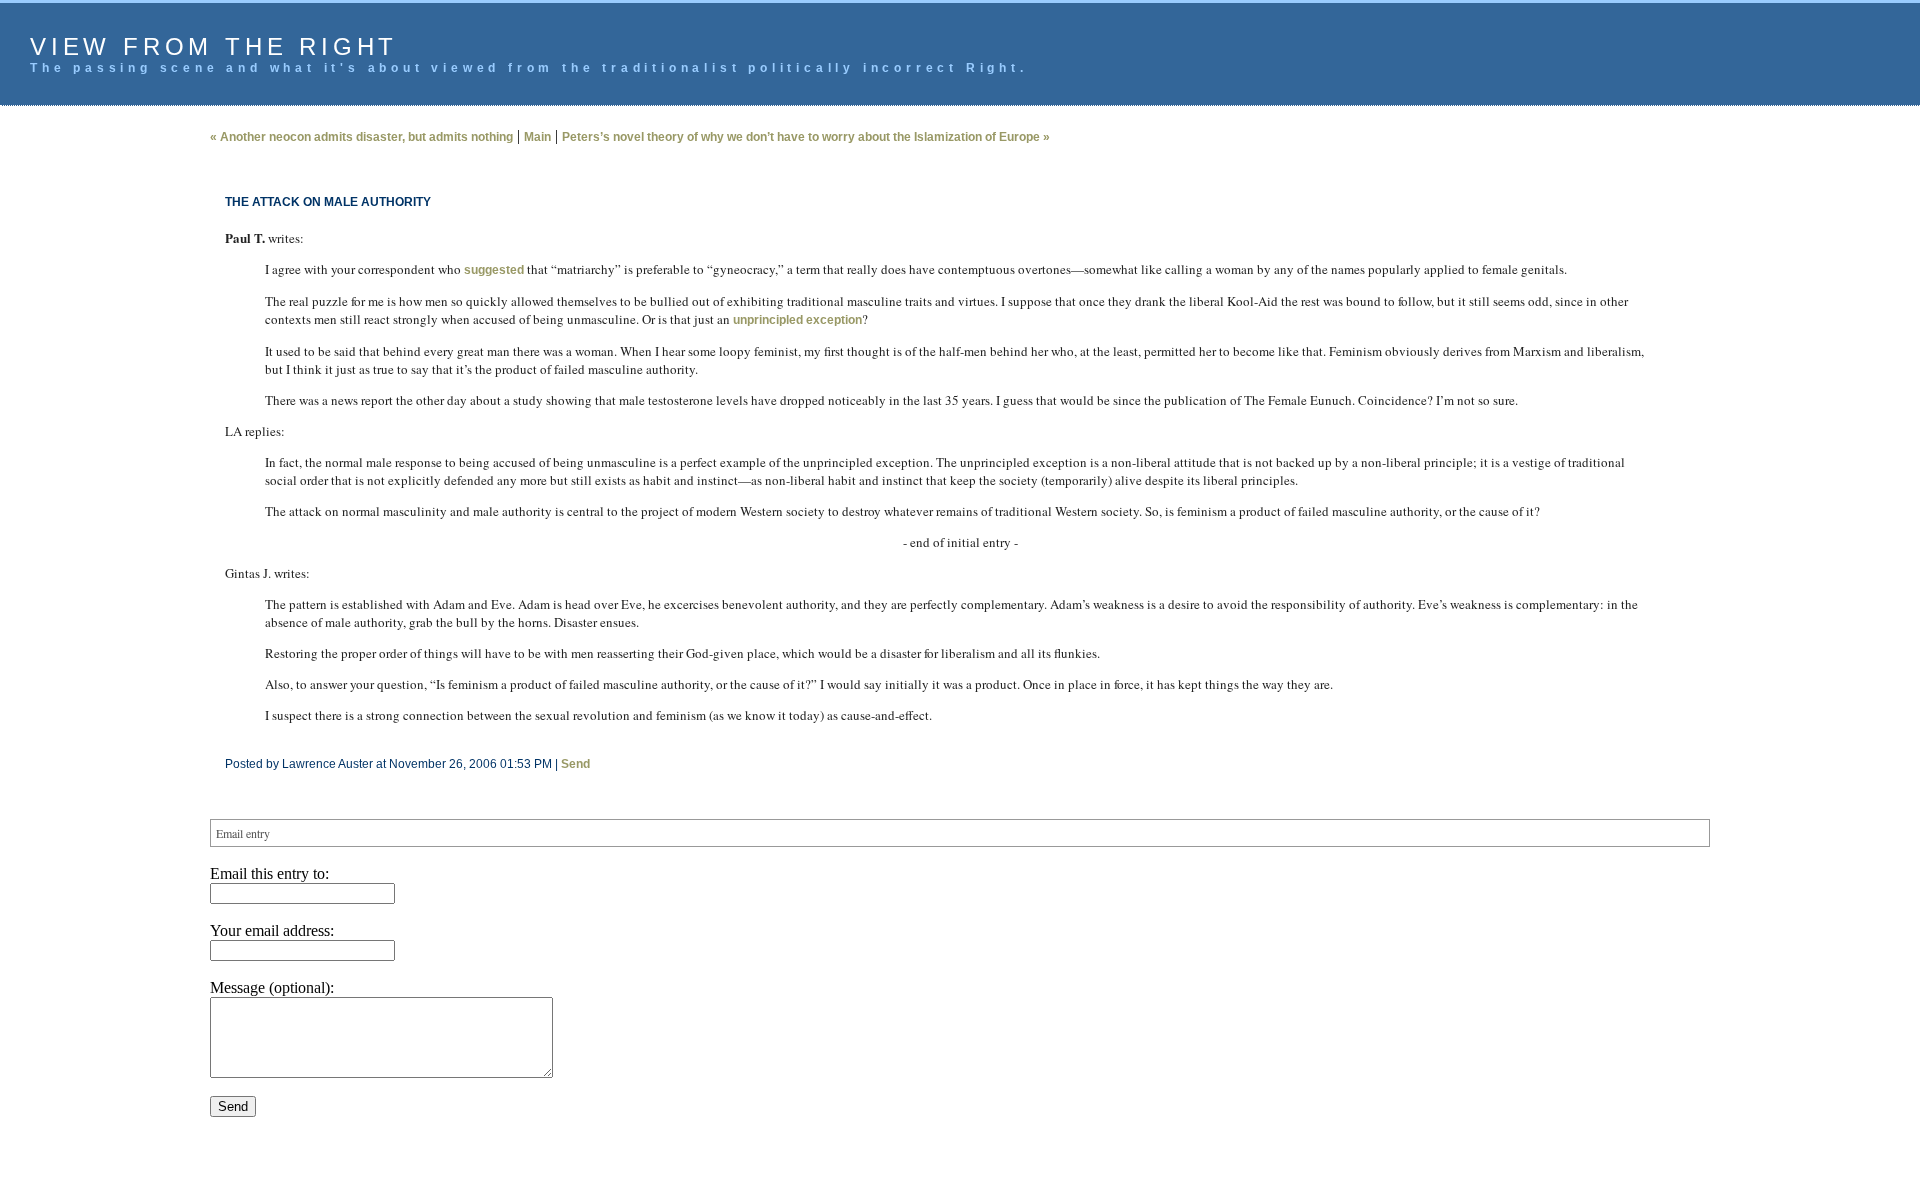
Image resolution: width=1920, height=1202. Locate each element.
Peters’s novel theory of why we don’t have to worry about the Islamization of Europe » (806, 137)
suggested (494, 270)
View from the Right (214, 46)
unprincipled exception (797, 320)
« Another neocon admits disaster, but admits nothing (361, 137)
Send (575, 764)
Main (537, 137)
